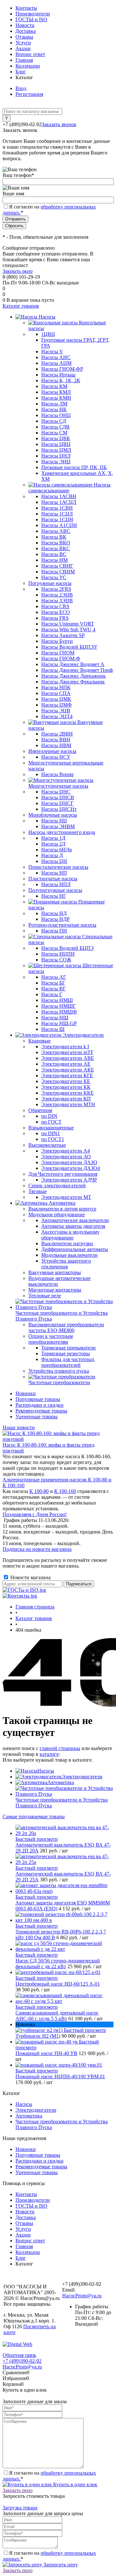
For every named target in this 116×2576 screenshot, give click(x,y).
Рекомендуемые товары (41, 1411)
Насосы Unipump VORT (68, 624)
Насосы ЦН (54, 861)
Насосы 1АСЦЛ (59, 502)
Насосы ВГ (53, 989)
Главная (24, 60)
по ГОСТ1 (53, 1139)
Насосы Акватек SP (63, 635)
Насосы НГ (54, 896)
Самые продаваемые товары (34, 1816)
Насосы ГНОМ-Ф (61, 658)
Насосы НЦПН (58, 954)
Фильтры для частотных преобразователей (68, 1362)
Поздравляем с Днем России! (35, 1514)
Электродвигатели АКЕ (68, 1070)
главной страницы (60, 1748)
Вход (21, 88)
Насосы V (52, 352)
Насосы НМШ (57, 1000)
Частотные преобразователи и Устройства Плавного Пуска (62, 1803)
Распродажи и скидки (39, 1405)
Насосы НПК (56, 687)
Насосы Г (52, 994)
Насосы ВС (54, 554)
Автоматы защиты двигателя (73, 1226)
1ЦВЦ (48, 334)
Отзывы (24, 37)
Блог (21, 72)
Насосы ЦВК (56, 438)
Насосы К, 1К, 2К (61, 380)
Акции (23, 48)
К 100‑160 (65, 1491)
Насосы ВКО (56, 543)
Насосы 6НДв (57, 850)
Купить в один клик (75, 2484)
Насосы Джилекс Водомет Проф (77, 670)
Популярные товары (38, 1399)
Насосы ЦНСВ (58, 797)
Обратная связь (19, 2355)
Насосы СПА (56, 693)
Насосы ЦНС (56, 792)
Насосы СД (54, 421)
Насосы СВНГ (57, 566)
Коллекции (28, 66)
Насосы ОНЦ (56, 415)
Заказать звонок (59, 124)
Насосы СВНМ (58, 572)
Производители (33, 14)
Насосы (46, 1771)
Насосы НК (54, 409)
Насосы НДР (55, 919)
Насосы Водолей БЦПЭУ (69, 647)
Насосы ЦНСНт (59, 809)
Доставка (26, 31)
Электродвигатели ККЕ (68, 1093)
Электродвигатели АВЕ (68, 1058)
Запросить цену (60, 2565)
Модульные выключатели (69, 1255)
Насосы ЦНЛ (56, 456)
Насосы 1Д (53, 838)
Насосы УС (54, 577)
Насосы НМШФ (59, 1012)
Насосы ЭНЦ (56, 462)
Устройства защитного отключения (66, 1264)
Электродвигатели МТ (66, 1197)
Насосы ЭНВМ (58, 826)
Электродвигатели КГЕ (67, 1075)
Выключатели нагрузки (67, 1243)
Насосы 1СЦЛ (57, 514)
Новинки (26, 1393)
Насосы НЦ (54, 821)
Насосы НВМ (56, 745)
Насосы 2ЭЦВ (57, 595)
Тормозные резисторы (66, 1353)
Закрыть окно (18, 271)
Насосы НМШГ (58, 1006)
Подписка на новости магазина (37, 1549)
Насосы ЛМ (54, 404)
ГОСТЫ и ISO (31, 19)
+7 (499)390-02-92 (22, 2361)
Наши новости (19, 1427)
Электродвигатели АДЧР (69, 1180)
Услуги (23, 43)
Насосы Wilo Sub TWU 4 (68, 630)
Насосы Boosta (57, 774)
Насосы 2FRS (56, 589)
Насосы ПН (54, 931)
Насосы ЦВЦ (56, 444)
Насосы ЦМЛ (56, 450)
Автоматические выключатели (75, 1220)
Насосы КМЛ (56, 392)
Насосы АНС (56, 357)
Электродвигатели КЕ (66, 1081)
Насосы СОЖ (56, 960)
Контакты (26, 8)
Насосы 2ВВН (57, 734)
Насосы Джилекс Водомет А (73, 664)
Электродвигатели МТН (68, 1104)
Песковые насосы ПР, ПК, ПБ (74, 467)
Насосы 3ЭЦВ (57, 601)
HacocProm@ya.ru (82, 2296)
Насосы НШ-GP (59, 1023)
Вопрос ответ (30, 54)
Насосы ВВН (56, 740)
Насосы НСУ (56, 757)
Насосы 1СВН (57, 508)
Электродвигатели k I (65, 1047)
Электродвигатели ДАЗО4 (71, 1168)
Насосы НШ (55, 1018)
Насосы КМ (54, 386)
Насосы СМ (54, 433)
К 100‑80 (39, 1491)
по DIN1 (51, 1133)
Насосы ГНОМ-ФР (62, 369)
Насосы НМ (54, 560)
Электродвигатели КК (66, 1087)
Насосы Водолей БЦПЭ (68, 948)
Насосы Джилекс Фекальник (73, 682)
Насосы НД (54, 913)
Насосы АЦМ (56, 363)
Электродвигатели (82, 1777)
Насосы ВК (54, 537)
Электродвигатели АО (66, 1157)
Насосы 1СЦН (57, 519)
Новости (25, 25)
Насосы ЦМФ (57, 705)
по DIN (49, 1116)
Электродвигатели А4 (66, 1151)
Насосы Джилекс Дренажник (73, 676)
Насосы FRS (55, 618)
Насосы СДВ (55, 427)
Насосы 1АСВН (59, 496)
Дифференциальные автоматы (75, 1249)
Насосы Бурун (57, 641)
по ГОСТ (51, 1122)
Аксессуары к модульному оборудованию (70, 1235)
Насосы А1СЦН (59, 525)
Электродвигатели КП (66, 1099)
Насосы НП (54, 873)
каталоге (49, 1754)
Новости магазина (30, 1577)
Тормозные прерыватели (68, 1348)
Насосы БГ (53, 983)
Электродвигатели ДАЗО (69, 1162)
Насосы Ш (53, 1029)
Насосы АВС (56, 531)
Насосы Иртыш (58, 375)
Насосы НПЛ (56, 884)
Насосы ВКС (56, 548)
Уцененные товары (37, 1417)
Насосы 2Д (53, 844)
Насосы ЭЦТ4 (57, 716)
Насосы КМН (56, 398)
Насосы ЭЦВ (56, 711)
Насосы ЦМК (56, 699)
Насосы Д (52, 855)
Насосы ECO (56, 612)
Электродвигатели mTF (67, 1052)
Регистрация (29, 94)
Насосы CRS (55, 606)
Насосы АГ (54, 977)
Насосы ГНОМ (58, 653)
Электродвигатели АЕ (66, 1064)
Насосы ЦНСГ (57, 803)
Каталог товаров (21, 306)
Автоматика (61, 1782)
